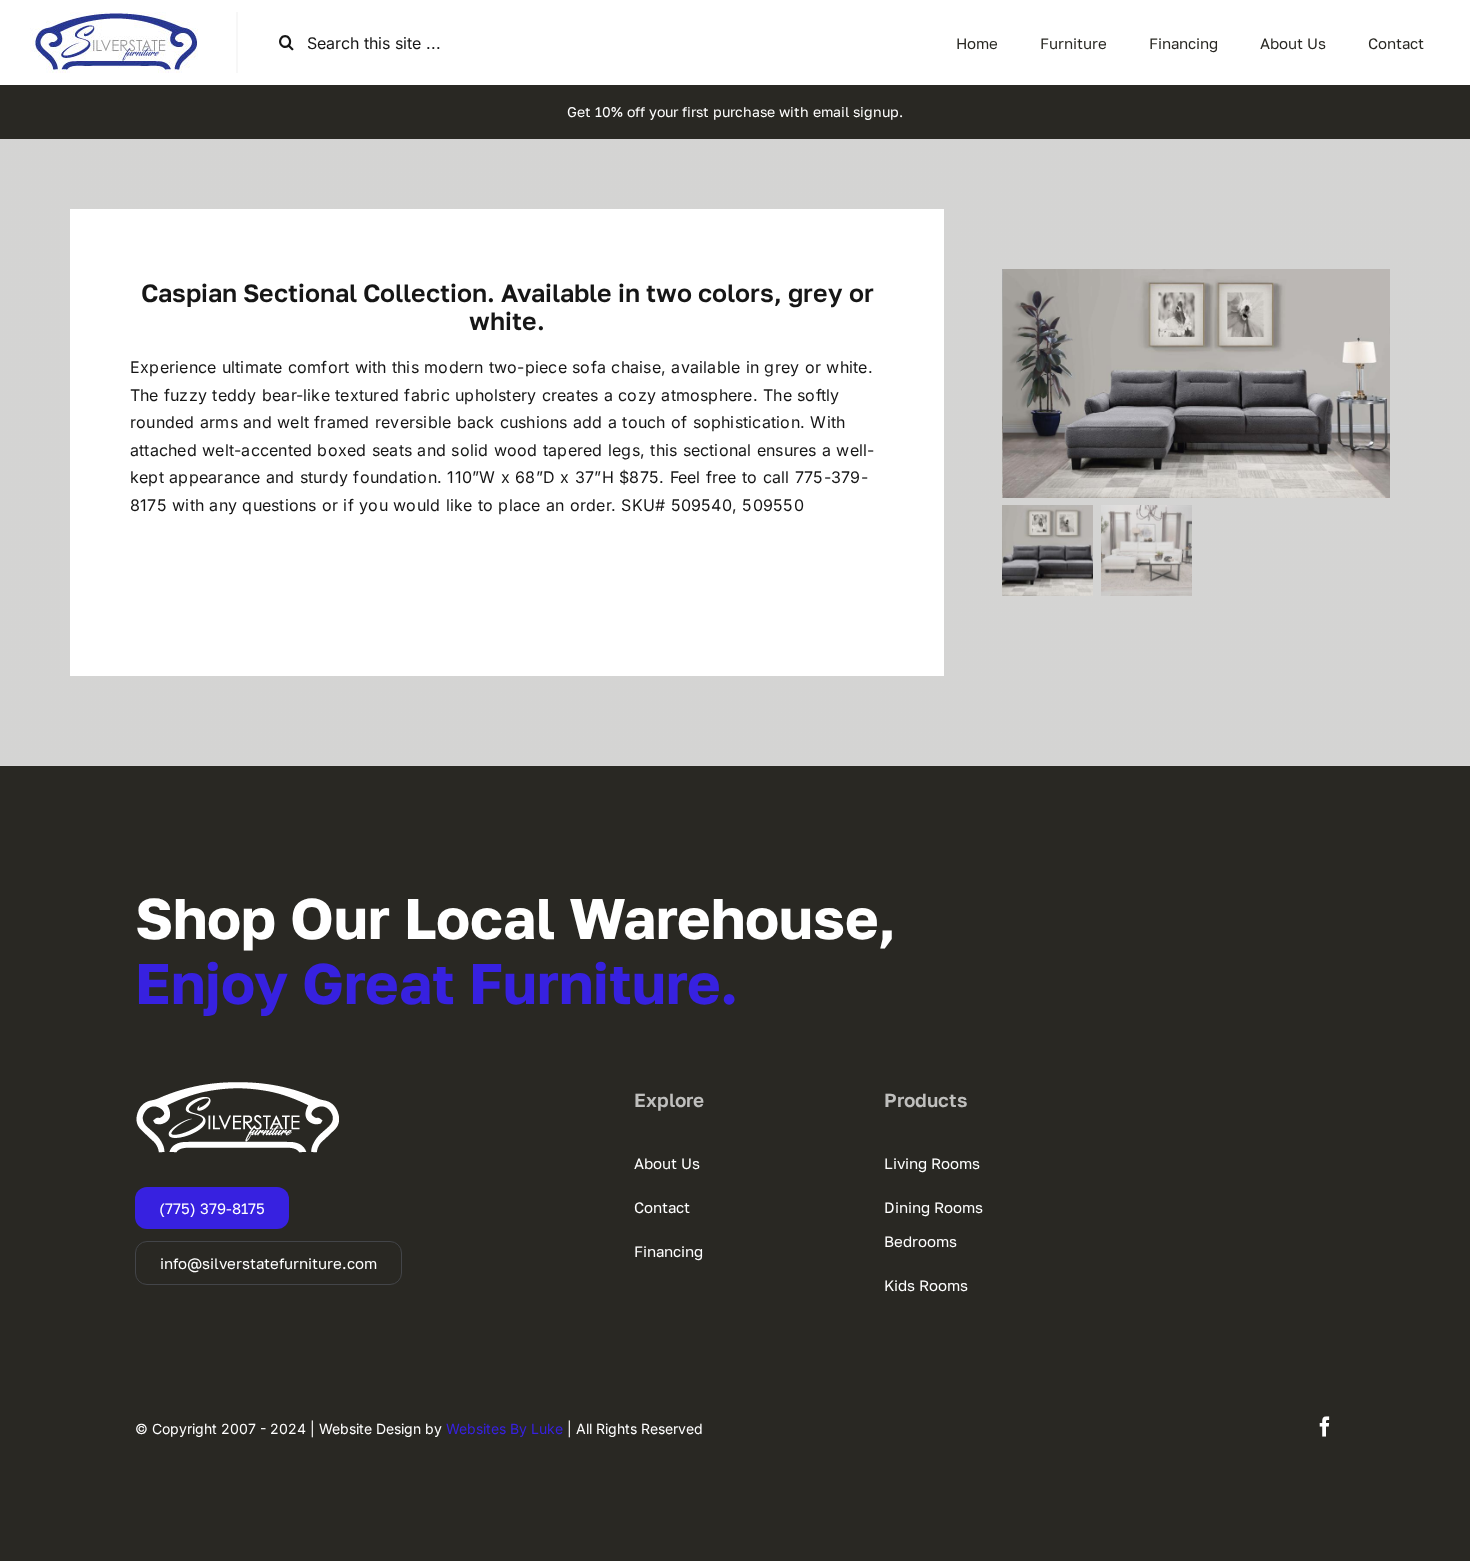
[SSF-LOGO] (116, 20)
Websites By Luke (504, 1428)
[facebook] (1325, 1427)
